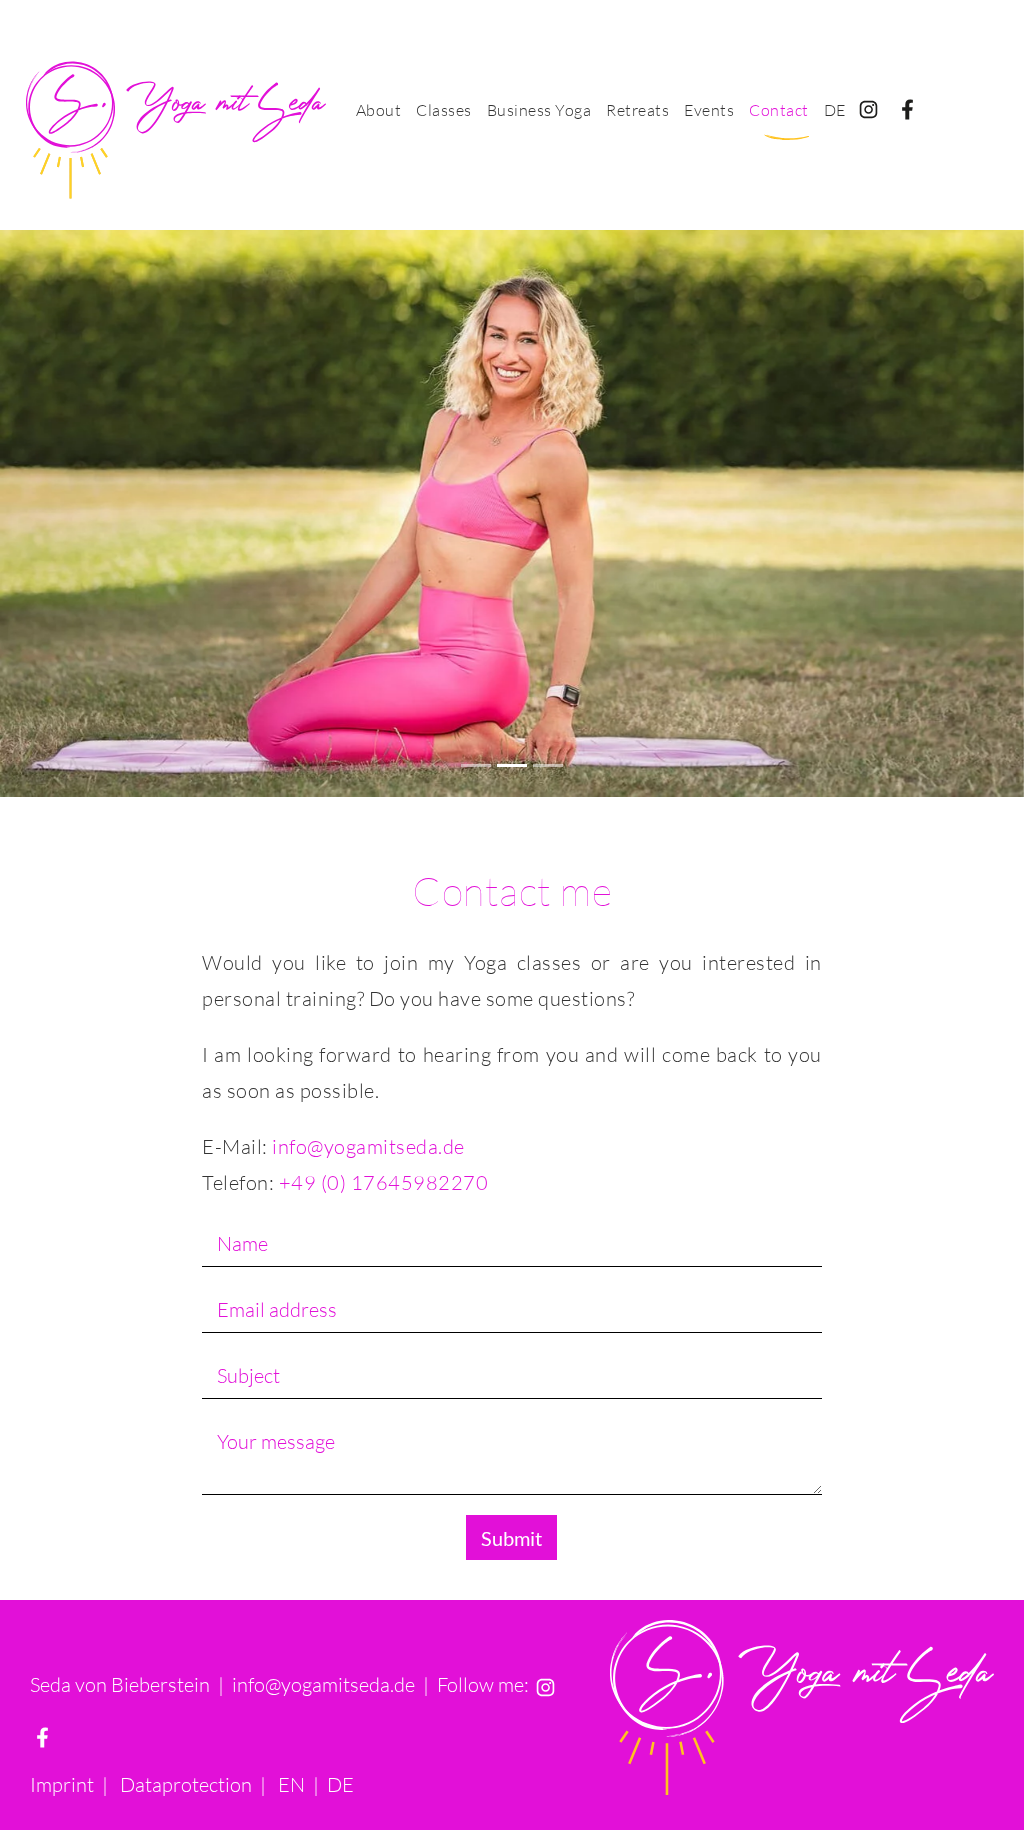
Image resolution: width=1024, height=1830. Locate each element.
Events (709, 110)
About (379, 110)
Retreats (637, 110)
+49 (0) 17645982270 (384, 1182)
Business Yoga (539, 110)
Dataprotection (186, 1784)
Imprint (62, 1784)
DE (835, 110)
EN (291, 1784)
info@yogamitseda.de (368, 1146)
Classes (444, 110)
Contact (779, 110)
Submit (511, 1538)
